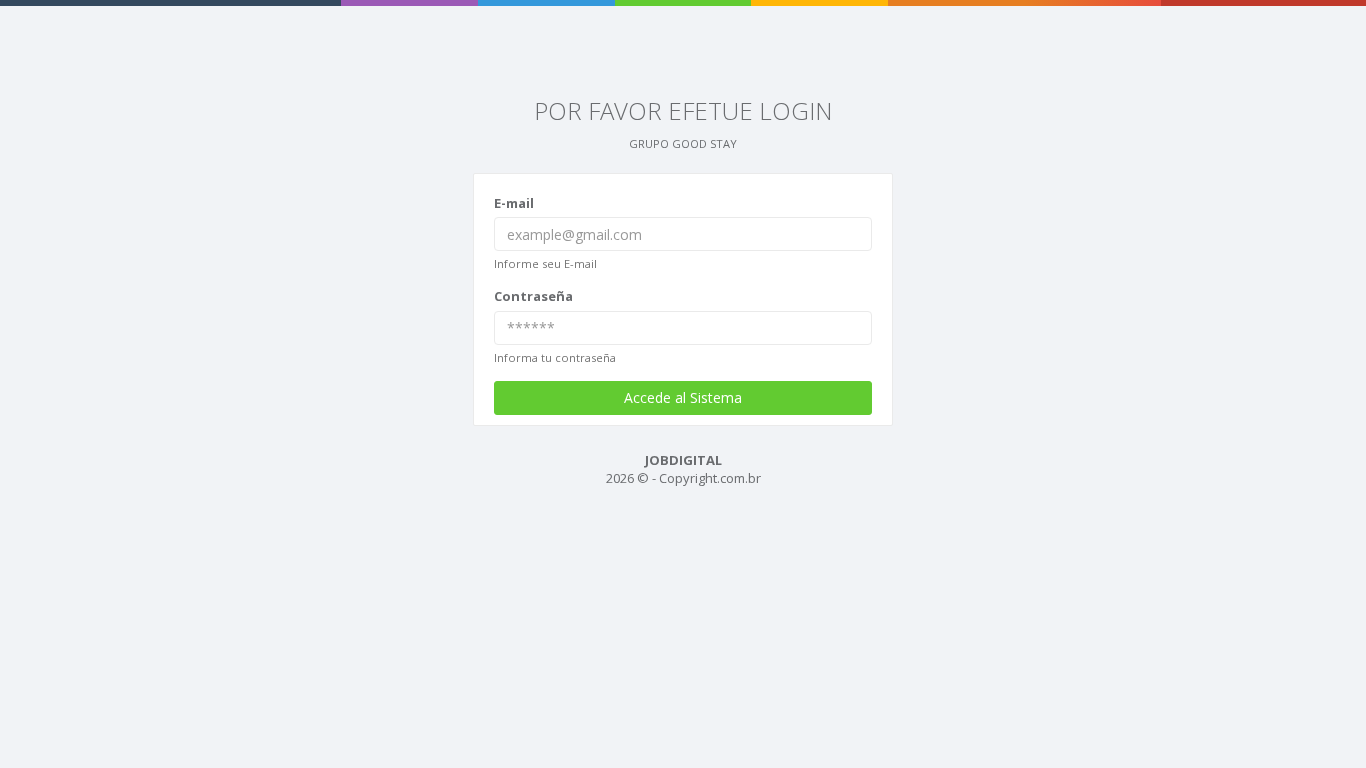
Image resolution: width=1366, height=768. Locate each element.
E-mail (514, 203)
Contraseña (533, 296)
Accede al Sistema (683, 397)
